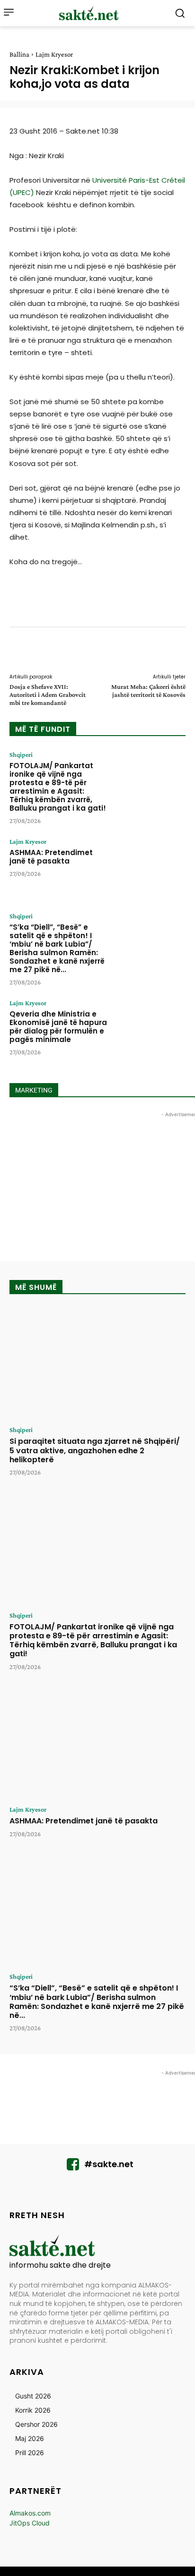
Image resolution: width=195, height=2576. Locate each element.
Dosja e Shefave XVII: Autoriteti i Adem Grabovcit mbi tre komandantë (48, 695)
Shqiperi (21, 754)
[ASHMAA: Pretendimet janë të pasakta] (150, 868)
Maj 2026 (30, 2438)
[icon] (73, 2167)
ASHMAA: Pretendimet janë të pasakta (51, 857)
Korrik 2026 (33, 2410)
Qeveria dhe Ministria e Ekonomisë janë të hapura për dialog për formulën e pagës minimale (58, 1027)
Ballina (19, 54)
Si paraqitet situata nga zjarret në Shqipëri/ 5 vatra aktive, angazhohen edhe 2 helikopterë (95, 1450)
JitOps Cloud (30, 2523)
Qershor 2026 (36, 2424)
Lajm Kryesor (54, 54)
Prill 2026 (30, 2453)
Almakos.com (30, 2513)
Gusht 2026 (33, 2396)
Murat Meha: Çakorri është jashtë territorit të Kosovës (148, 691)
